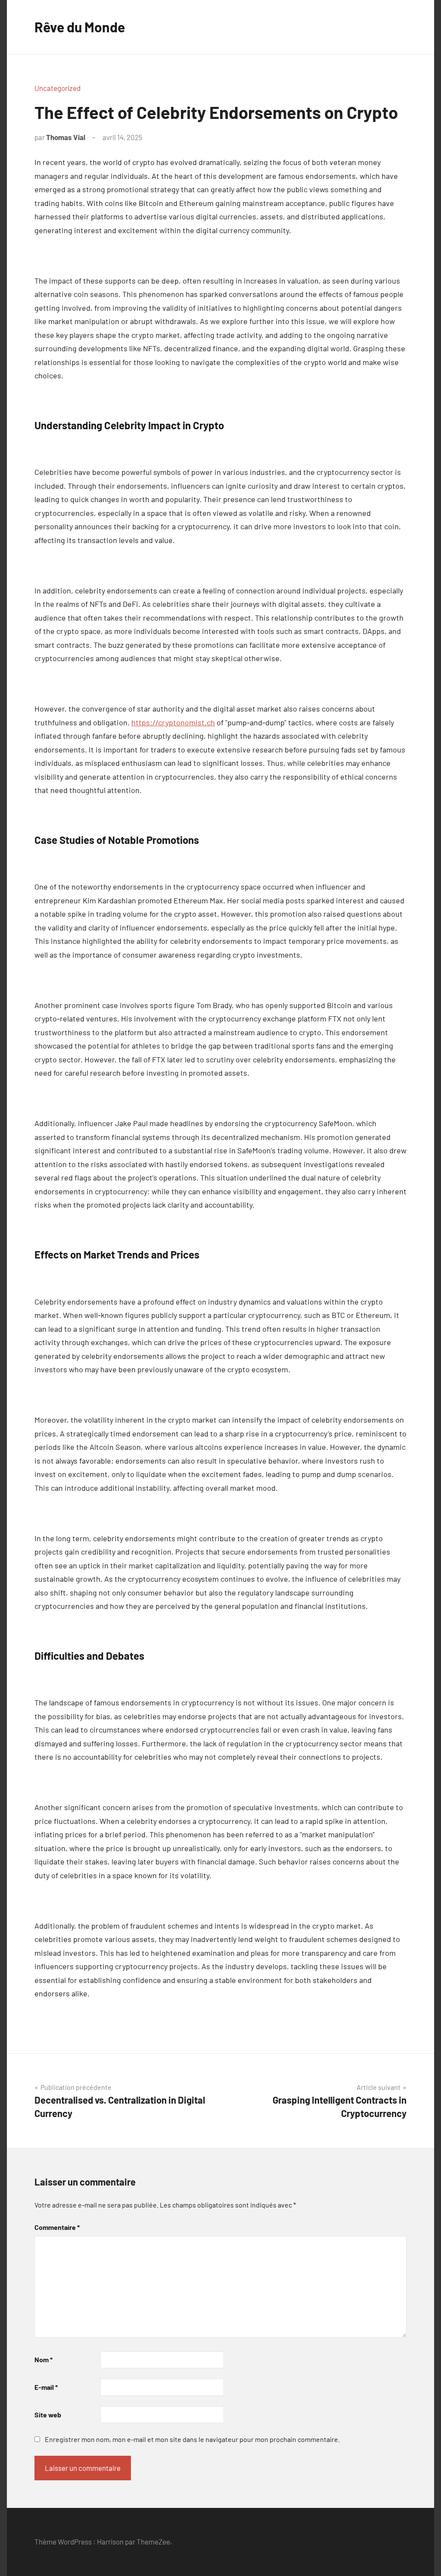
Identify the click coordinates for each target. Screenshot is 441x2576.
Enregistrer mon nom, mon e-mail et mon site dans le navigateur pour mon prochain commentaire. (192, 2439)
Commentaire (57, 2227)
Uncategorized (57, 88)
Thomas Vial (66, 137)
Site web (48, 2415)
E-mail (46, 2387)
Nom (43, 2359)
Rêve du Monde (80, 27)
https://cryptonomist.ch (173, 722)
